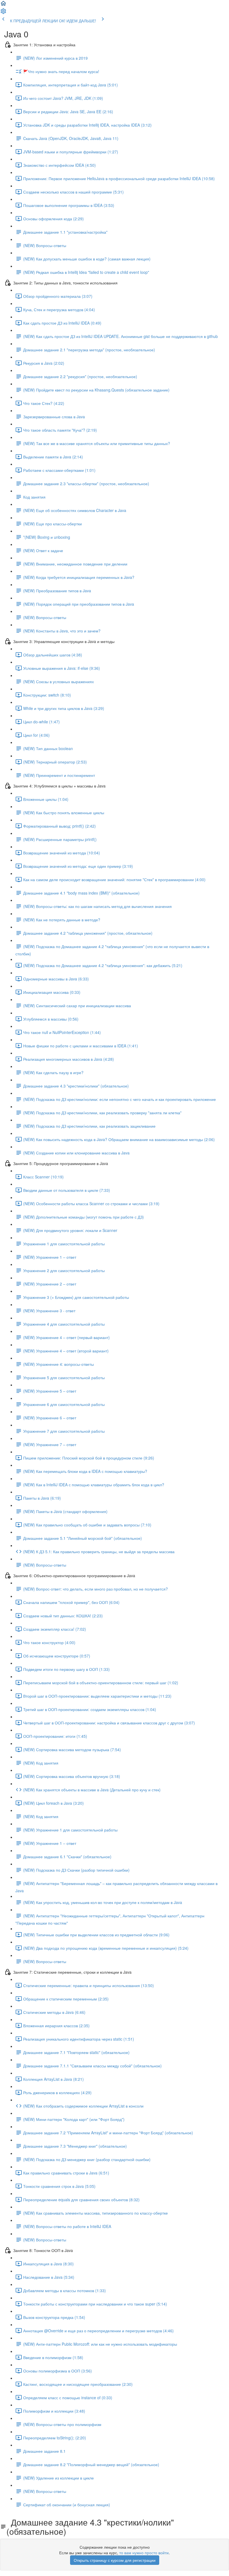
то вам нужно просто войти (144, 2553)
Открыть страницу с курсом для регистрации (115, 2560)
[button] (3, 5)
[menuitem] (3, 13)
